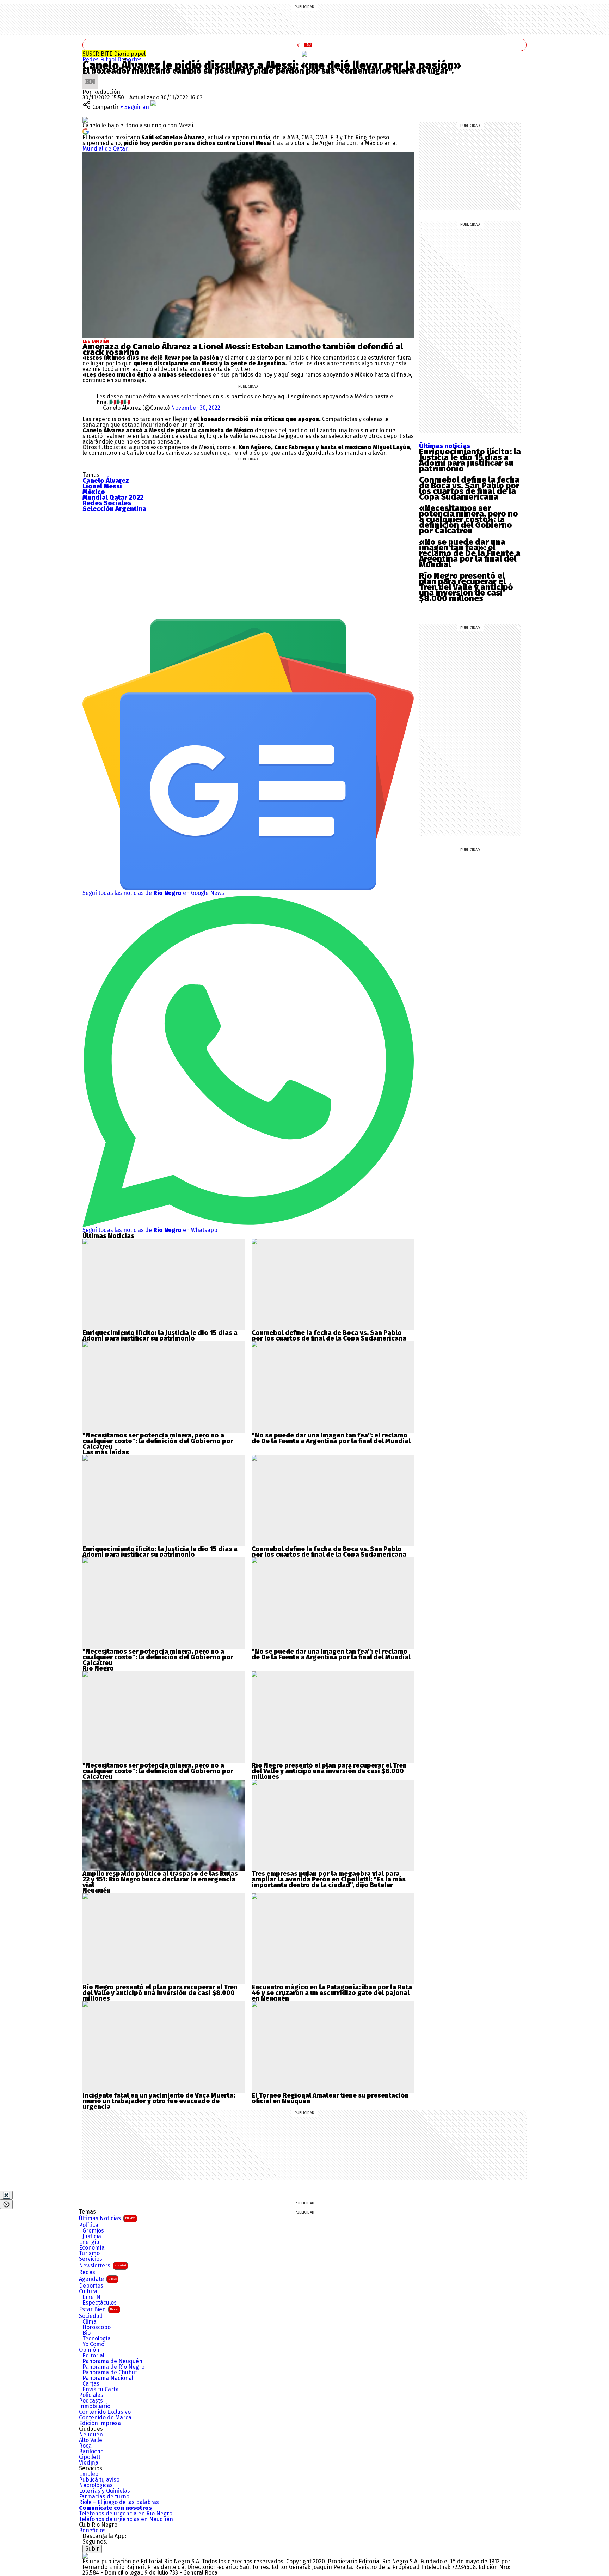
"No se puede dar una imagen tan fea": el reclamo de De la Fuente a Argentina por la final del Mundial (331, 1438)
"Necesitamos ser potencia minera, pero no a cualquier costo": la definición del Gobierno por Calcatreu (158, 1441)
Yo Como (93, 2344)
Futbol (109, 59)
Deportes (130, 59)
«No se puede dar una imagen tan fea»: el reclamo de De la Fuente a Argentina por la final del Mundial (470, 553)
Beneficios (92, 2531)
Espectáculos (100, 2303)
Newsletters (103, 2266)
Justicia (92, 2236)
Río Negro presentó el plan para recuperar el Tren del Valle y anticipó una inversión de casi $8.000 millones (466, 587)
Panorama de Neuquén (112, 2361)
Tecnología (97, 2339)
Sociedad (91, 2316)
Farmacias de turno (104, 2497)
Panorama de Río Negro (113, 2367)
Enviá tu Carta (101, 2389)
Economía (92, 2248)
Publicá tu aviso (99, 2480)
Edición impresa (100, 2423)
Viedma (89, 2463)
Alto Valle (91, 2440)
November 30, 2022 (196, 408)
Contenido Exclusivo (105, 2412)
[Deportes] (304, 54)
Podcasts (91, 2401)
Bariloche (91, 2452)
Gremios (93, 2231)
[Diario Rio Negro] (85, 2556)
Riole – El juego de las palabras (119, 2502)
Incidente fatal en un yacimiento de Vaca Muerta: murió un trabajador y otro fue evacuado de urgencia (159, 2101)
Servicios (91, 2259)
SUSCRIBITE (114, 54)
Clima (90, 2322)
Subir (92, 2549)
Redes (91, 59)
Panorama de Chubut (110, 2373)
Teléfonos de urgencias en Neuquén (126, 2519)
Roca (85, 2446)
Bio (87, 2333)
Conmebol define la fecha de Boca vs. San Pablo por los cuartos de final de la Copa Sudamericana (469, 488)
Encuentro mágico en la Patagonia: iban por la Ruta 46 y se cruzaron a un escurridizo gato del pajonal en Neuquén (332, 1993)
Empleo (89, 2474)
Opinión (89, 2350)
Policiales (91, 2395)
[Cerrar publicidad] (6, 2195)
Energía (89, 2242)
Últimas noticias (445, 446)
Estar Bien (99, 2309)
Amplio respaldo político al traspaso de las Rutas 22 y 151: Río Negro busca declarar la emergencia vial (160, 1879)
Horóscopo (97, 2327)
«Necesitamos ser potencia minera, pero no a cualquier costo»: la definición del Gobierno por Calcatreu (469, 519)
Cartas (91, 2384)
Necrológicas (96, 2485)
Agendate (98, 2279)
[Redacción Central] (90, 76)
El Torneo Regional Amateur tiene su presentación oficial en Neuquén (330, 2098)
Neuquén (91, 2435)
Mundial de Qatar (105, 149)
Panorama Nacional (108, 2378)
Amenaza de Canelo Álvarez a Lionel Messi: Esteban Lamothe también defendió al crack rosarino (243, 349)
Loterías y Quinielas (104, 2491)
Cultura (88, 2291)
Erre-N (91, 2297)
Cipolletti (90, 2457)
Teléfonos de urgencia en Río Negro (126, 2514)
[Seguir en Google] (86, 131)
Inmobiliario (95, 2406)
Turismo (89, 2253)
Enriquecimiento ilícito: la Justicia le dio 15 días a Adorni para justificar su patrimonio (470, 460)
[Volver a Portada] (304, 45)
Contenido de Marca (105, 2418)
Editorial (93, 2356)
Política (89, 2225)
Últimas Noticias (107, 2218)
